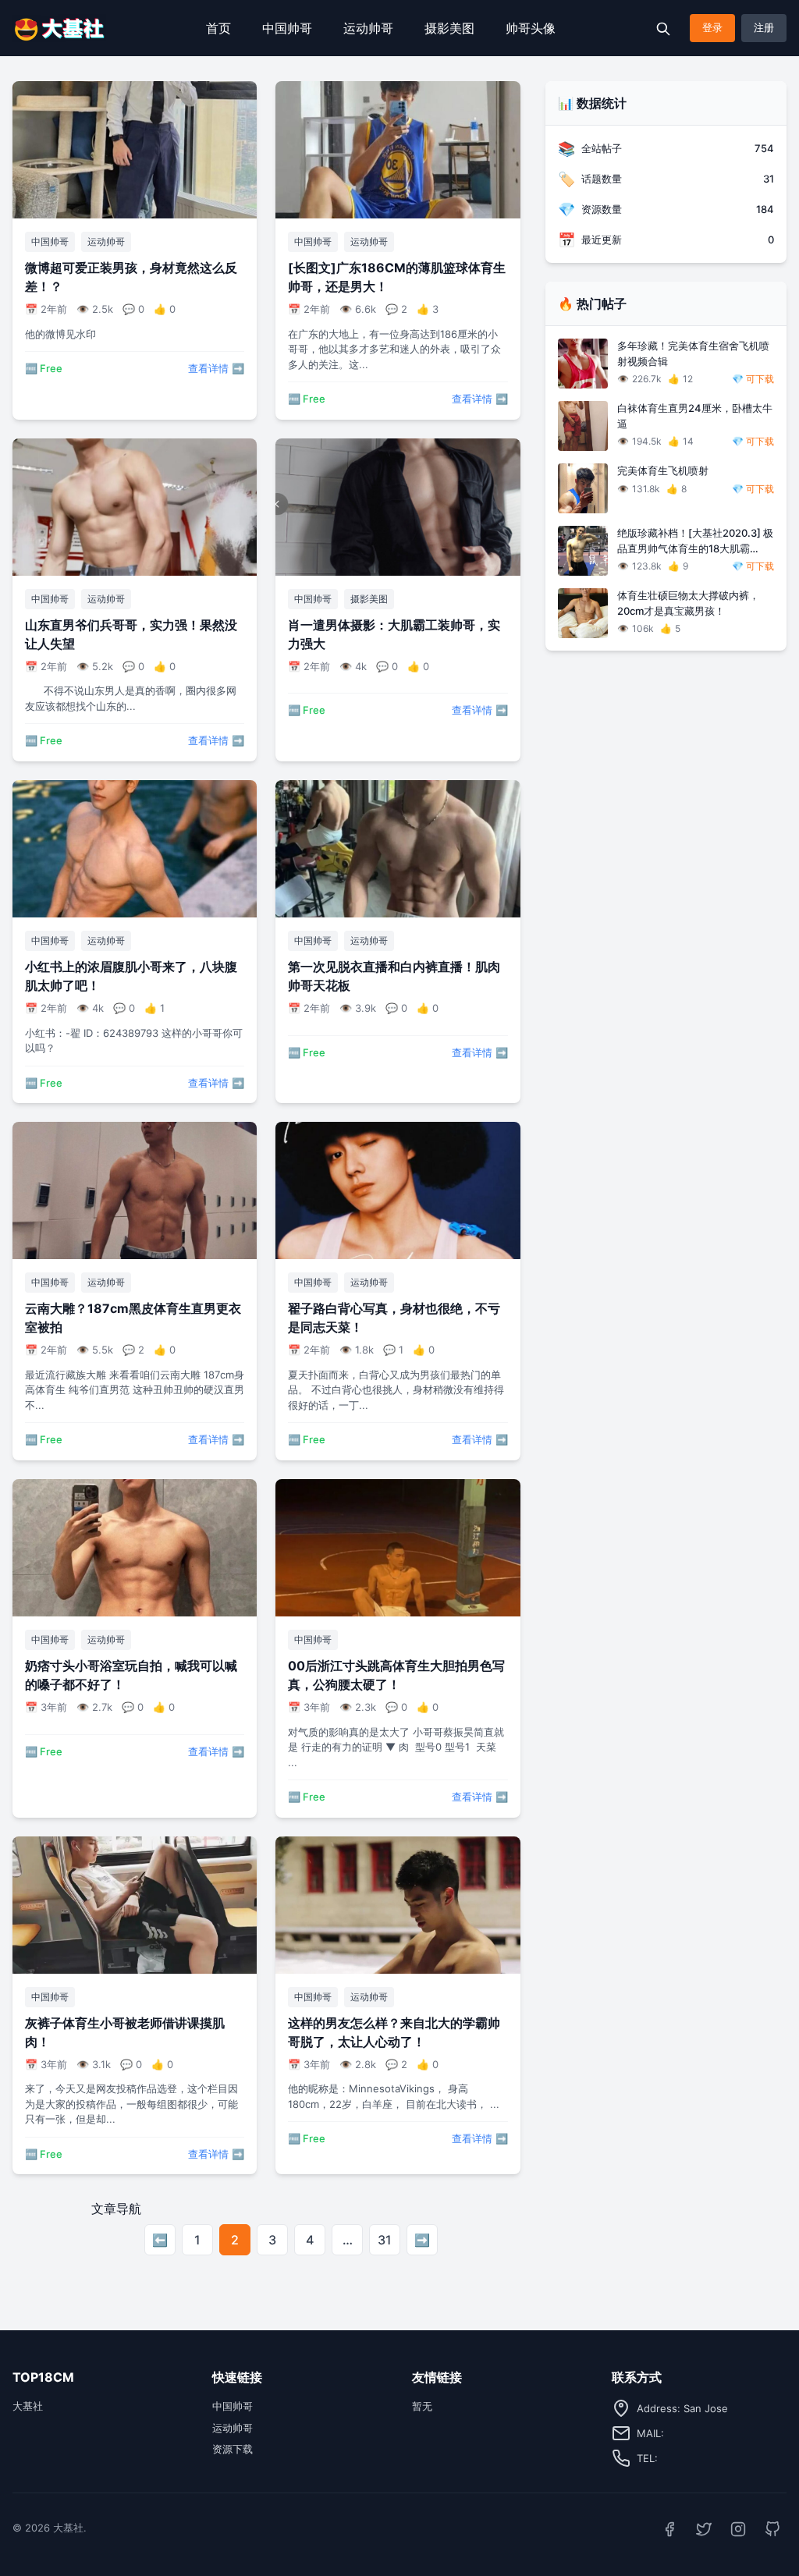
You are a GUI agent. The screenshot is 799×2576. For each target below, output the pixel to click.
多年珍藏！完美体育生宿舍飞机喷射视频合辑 (693, 353)
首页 (218, 28)
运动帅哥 (368, 28)
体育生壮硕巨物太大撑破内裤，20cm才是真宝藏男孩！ (688, 603)
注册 (764, 27)
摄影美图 (449, 28)
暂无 (422, 2406)
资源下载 (233, 2449)
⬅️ (160, 2240)
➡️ (422, 2240)
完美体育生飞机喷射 (663, 470)
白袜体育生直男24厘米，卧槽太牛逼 (695, 416)
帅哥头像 (531, 28)
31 (385, 2240)
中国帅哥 (287, 28)
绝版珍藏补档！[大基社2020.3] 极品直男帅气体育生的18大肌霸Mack (695, 541)
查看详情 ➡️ (216, 368)
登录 (712, 27)
